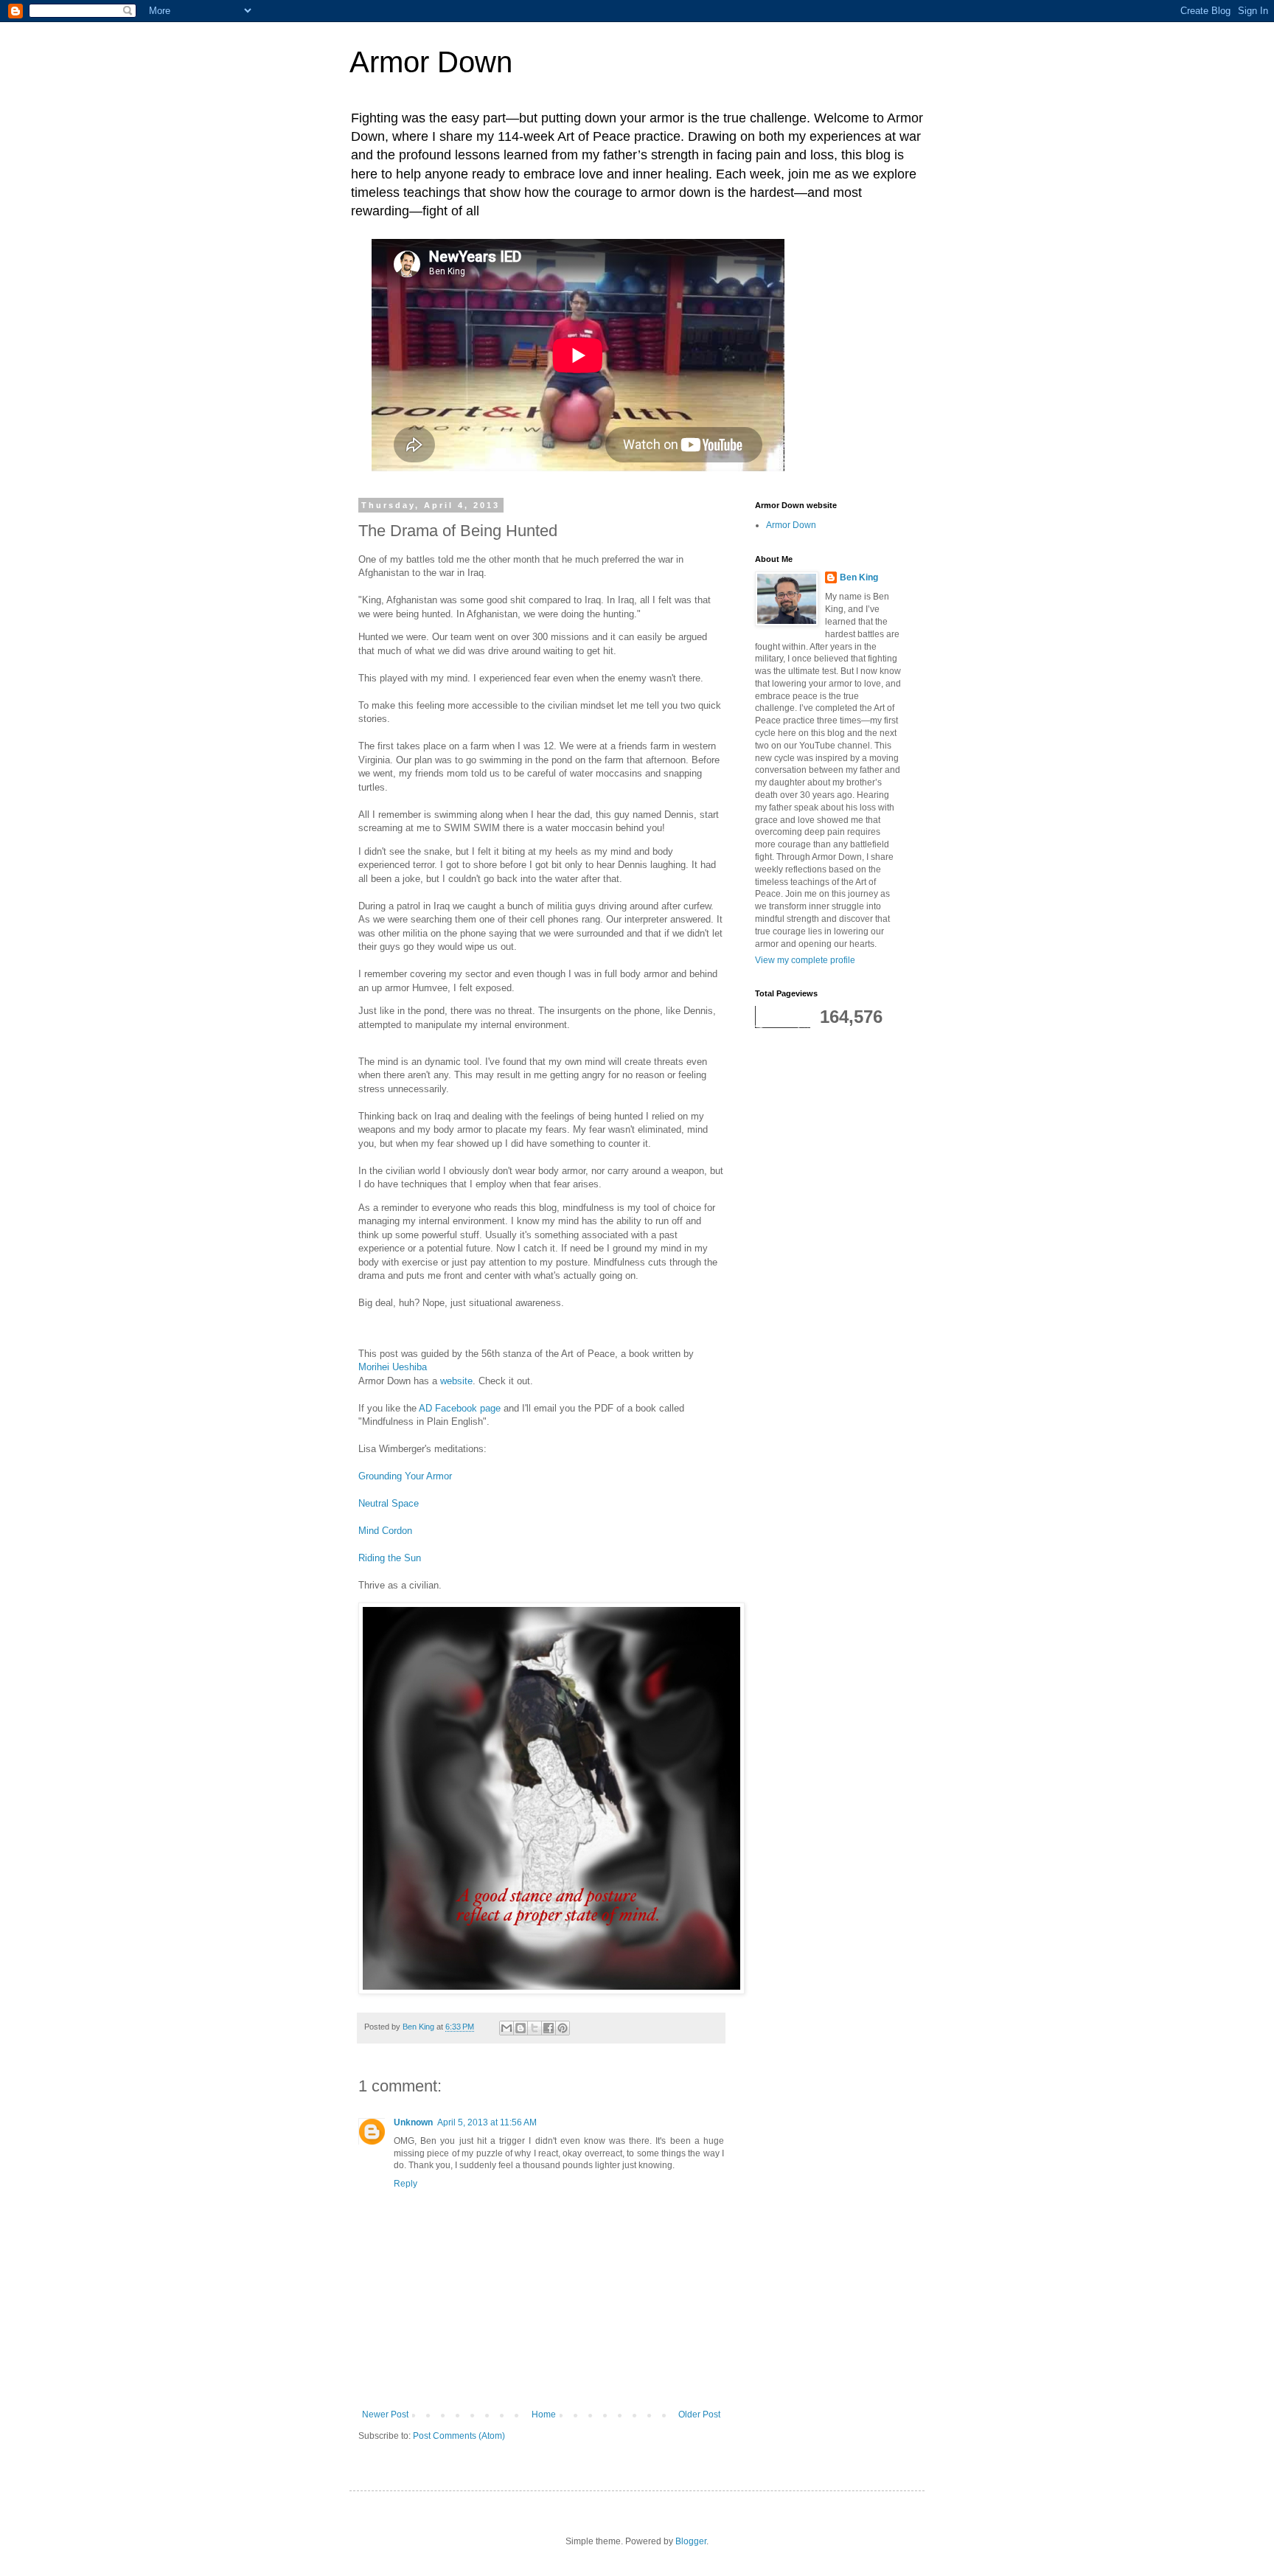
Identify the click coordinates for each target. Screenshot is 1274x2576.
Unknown (413, 2122)
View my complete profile (805, 960)
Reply (405, 2184)
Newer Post (385, 2414)
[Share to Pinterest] (563, 2028)
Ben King (859, 577)
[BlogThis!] (521, 2028)
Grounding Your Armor (405, 1476)
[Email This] (507, 2028)
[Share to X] (535, 2028)
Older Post (699, 2414)
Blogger (691, 2541)
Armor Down (431, 62)
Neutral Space (389, 1503)
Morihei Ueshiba (393, 1367)
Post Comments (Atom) (459, 2436)
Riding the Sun (390, 1558)
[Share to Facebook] (549, 2028)
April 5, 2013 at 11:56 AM (487, 2122)
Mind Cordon (385, 1531)
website (456, 1381)
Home (544, 2414)
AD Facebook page (460, 1408)
